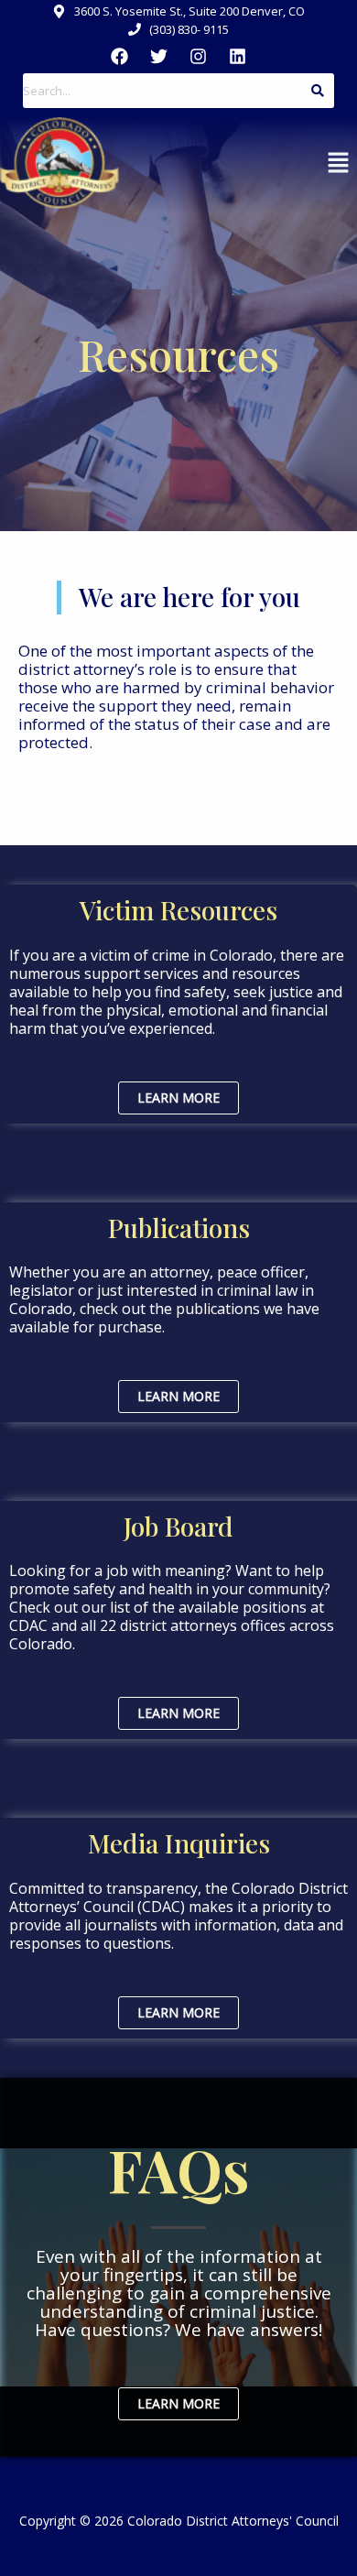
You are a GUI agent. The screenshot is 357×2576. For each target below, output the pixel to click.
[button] (339, 163)
